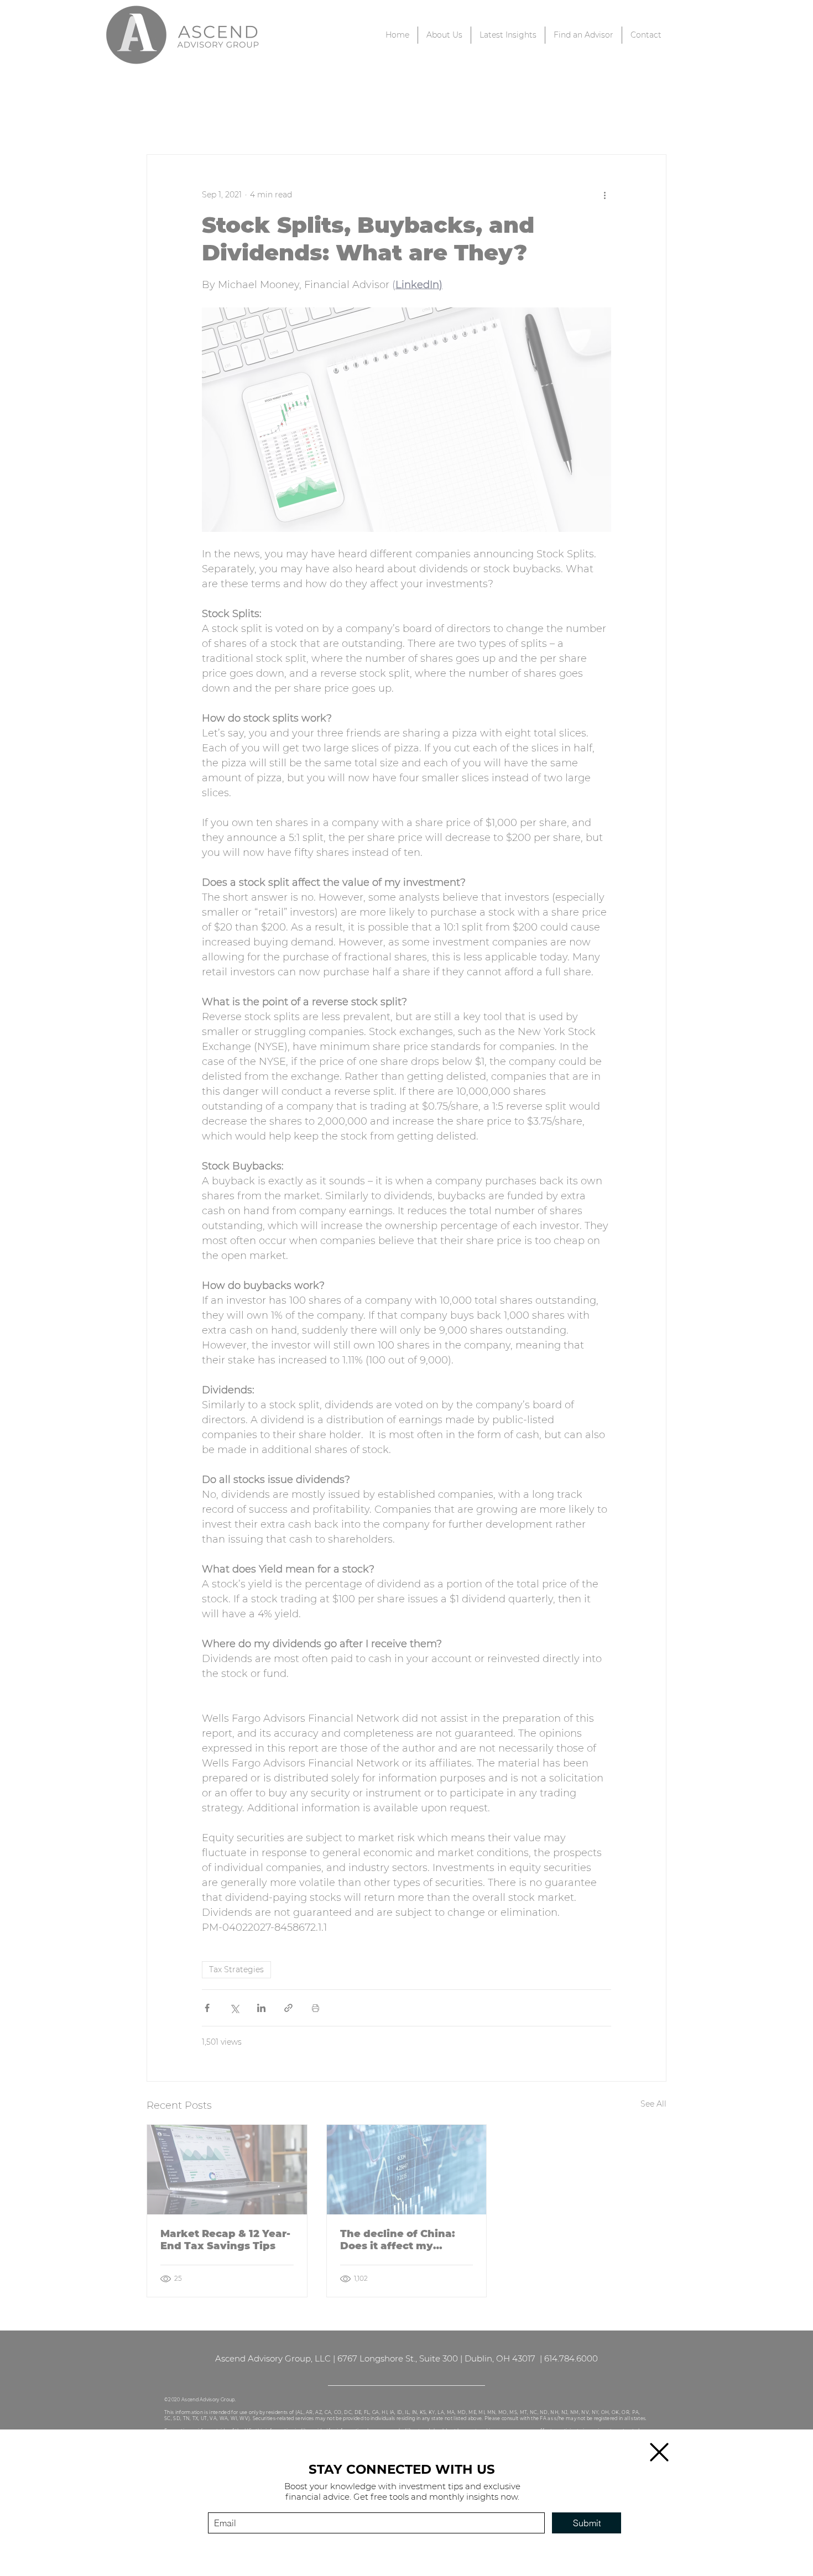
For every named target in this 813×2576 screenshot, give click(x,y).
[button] (659, 2452)
